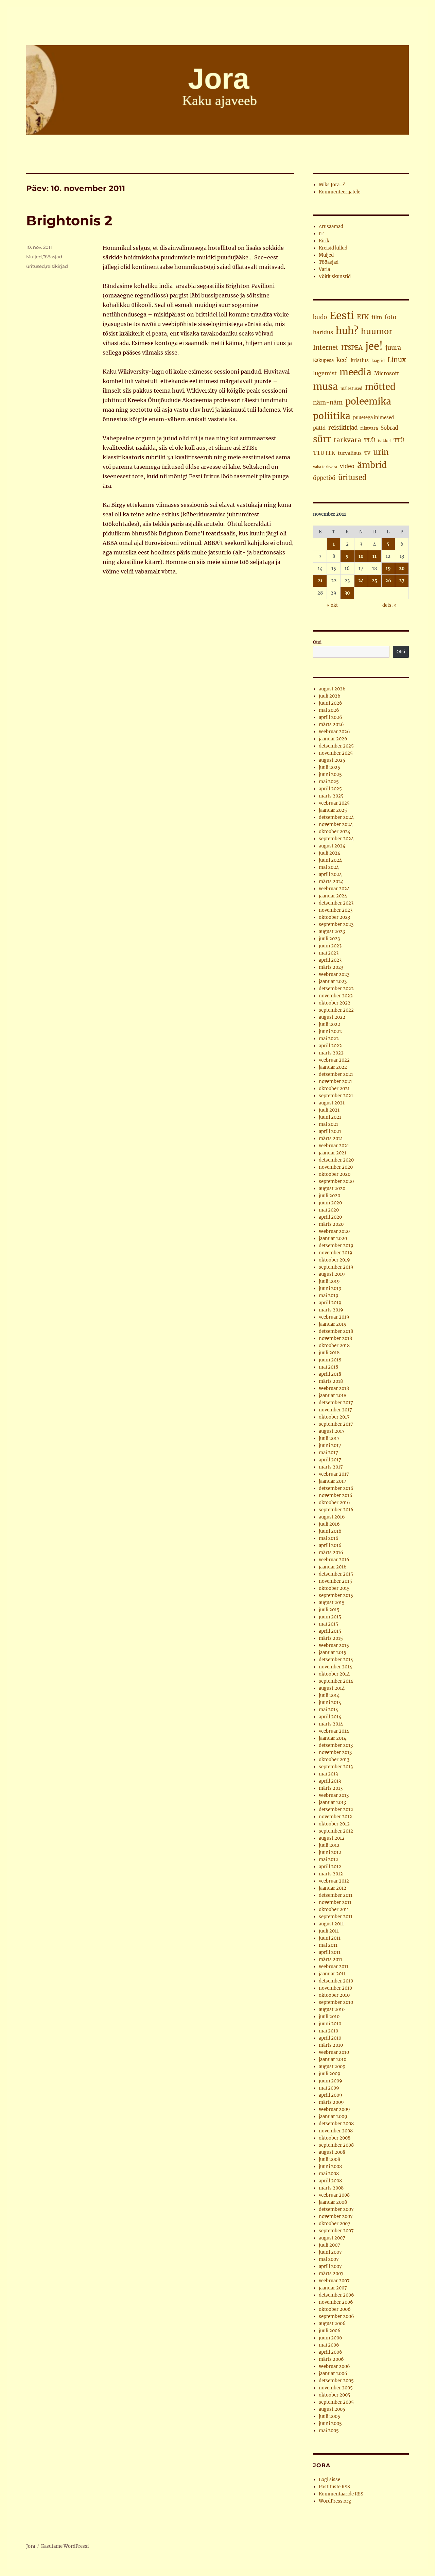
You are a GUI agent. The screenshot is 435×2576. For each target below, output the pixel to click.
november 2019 (336, 1253)
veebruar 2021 (334, 1146)
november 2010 (335, 1988)
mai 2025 (329, 782)
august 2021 (332, 1103)
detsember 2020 (336, 1160)
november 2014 (335, 1667)
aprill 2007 (330, 2266)
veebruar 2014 (334, 1731)
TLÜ (370, 440)
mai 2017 (328, 1453)
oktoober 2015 (334, 1588)
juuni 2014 (330, 1703)
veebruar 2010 (334, 2052)
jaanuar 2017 (333, 1481)
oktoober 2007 (335, 2224)
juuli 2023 (329, 939)
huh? (347, 331)
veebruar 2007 (334, 2281)
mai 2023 (329, 953)
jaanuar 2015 (333, 1653)
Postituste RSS (334, 2487)
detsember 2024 (336, 817)
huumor (377, 331)
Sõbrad (389, 428)
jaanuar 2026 (333, 739)
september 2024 (336, 839)
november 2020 (336, 1167)
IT (321, 234)
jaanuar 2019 (333, 1324)
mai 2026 (329, 710)
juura (393, 348)
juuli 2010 (329, 2017)
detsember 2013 (336, 1745)
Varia (324, 269)
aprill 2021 (330, 1131)
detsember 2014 (336, 1660)
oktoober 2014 (334, 1674)
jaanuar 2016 (333, 1567)
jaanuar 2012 (333, 1888)
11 (375, 556)
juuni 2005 (330, 2424)
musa (325, 387)
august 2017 (332, 1431)
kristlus (360, 360)
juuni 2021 (330, 1117)
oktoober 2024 (335, 832)
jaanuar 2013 (332, 1802)
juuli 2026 (330, 696)
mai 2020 (329, 1210)
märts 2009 (331, 2102)
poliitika (332, 416)
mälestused (351, 389)
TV (367, 453)
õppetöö (324, 478)
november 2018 (335, 1338)
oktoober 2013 (334, 1760)
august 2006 (332, 2324)
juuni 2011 (330, 1938)
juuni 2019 (330, 1289)
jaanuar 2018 (333, 1396)
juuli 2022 (329, 1024)
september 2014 (336, 1681)
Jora (31, 2546)
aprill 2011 (330, 1952)
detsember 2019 (336, 1246)
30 (347, 593)
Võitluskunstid (335, 277)
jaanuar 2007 (333, 2288)
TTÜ (399, 440)
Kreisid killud (333, 248)
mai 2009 (329, 2088)
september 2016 (336, 1510)
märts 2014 (331, 1724)
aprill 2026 (330, 717)
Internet (326, 348)
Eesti (342, 316)
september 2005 (336, 2402)
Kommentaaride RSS (341, 2494)
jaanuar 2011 (332, 1974)
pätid (319, 428)
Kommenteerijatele (340, 192)
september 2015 (336, 1595)
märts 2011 (330, 1960)
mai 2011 (328, 1945)
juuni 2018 (330, 1360)
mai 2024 (329, 867)
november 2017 (335, 1410)
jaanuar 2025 (333, 810)
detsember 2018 (336, 1331)
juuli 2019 (329, 1281)
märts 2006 (331, 2359)
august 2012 (332, 1838)
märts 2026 (331, 725)
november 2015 (335, 1581)
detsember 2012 (336, 1810)
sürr (322, 439)
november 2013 (335, 1753)
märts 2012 (331, 1874)
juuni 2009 (330, 2081)
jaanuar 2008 (333, 2202)
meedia (355, 372)
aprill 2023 (330, 960)
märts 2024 (331, 882)
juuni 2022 (330, 1032)
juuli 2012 (329, 1845)
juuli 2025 (329, 767)
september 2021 (336, 1096)
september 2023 (336, 924)
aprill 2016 (330, 1545)
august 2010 (332, 2010)
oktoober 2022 (335, 1003)
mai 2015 (328, 1624)
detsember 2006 (336, 2295)
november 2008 (336, 2131)
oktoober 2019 (334, 1260)
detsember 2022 (336, 989)
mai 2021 (328, 1124)
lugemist (325, 373)
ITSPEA (352, 348)
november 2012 (335, 1817)
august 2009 (332, 2067)
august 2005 (332, 2409)
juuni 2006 (330, 2338)
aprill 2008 (330, 2181)
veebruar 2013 (334, 1795)
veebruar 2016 (334, 1560)
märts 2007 (331, 2274)
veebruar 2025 (334, 803)
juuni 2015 (330, 1617)
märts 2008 (331, 2188)
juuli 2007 (329, 2245)
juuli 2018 (329, 1353)
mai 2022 (329, 1039)
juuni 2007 (330, 2252)
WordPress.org (335, 2501)
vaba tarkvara (325, 467)
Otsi (317, 642)
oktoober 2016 (334, 1503)
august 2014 (332, 1688)
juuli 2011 (329, 1931)
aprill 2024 (330, 874)
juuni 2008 (330, 2167)
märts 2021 (331, 1139)
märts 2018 (331, 1381)
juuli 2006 (330, 2331)
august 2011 (331, 1924)
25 (375, 581)
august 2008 (332, 2152)
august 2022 (332, 1017)
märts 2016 (331, 1553)
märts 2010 (331, 2045)
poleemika (368, 401)
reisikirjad (57, 266)
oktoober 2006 (335, 2309)
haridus (323, 332)
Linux (397, 360)
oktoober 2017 (334, 1417)
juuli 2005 (329, 2416)
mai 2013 (328, 1774)
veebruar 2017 (334, 1474)
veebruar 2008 (334, 2195)
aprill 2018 (330, 1374)
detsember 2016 (336, 1488)
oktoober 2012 (334, 1824)
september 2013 (336, 1767)
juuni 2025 (330, 775)
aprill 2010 (330, 2038)
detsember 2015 (336, 1574)
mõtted (380, 387)
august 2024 (332, 846)
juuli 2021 (329, 1110)
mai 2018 (328, 1367)
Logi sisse (329, 2480)
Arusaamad (331, 227)
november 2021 (335, 1081)
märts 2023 (331, 967)
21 (320, 581)
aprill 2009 (330, 2095)
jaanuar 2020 (333, 1239)
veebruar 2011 (334, 1967)
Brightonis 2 (69, 220)
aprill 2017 (330, 1460)
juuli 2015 (329, 1610)
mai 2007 (329, 2259)
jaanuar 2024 (333, 896)
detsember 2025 (336, 746)
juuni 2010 (330, 2024)
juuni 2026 (330, 703)
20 (402, 569)
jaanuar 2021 (333, 1153)
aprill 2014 (330, 1717)
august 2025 (332, 760)
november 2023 (336, 910)
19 (388, 569)
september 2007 (336, 2231)
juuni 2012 (330, 1852)
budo (320, 317)
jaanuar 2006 (333, 2374)
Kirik (324, 241)
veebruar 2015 (334, 1645)
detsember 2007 (336, 2209)
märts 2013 (331, 1788)
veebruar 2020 (334, 1231)
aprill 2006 (330, 2352)
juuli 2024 (329, 853)
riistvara (369, 428)
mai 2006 (329, 2345)
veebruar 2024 (334, 889)
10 (361, 556)
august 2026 (332, 689)
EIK (363, 317)
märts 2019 (331, 1310)
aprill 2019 (330, 1303)
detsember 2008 (336, 2124)
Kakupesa (323, 360)
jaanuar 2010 (333, 2059)
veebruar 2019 (334, 1317)
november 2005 (336, 2388)
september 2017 (336, 1424)
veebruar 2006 (334, 2366)
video (347, 466)
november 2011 (335, 1902)
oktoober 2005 (335, 2395)
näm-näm (328, 402)
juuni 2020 (330, 1203)
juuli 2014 (329, 1695)
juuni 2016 (330, 1531)
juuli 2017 (329, 1438)
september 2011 (336, 1917)
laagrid (378, 361)
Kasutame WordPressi (65, 2546)
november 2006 (336, 2302)
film (377, 317)
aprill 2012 (330, 1867)
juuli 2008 (329, 2159)
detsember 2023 (336, 903)
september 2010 (336, 2002)
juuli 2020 (329, 1196)
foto (390, 317)
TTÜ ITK (324, 453)
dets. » (389, 605)
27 (402, 581)
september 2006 (336, 2316)
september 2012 (336, 1831)
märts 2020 (331, 1224)
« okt (332, 605)
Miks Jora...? (332, 185)
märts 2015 (331, 1638)
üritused (36, 266)
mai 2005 (329, 2431)
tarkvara (347, 440)
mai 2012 (328, 1860)
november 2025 (336, 753)
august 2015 (332, 1603)
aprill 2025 (330, 789)
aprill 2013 (330, 1781)
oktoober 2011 (334, 1910)
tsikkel (384, 441)
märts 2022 (331, 1053)
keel (342, 360)
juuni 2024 (330, 860)
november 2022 (336, 996)
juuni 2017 (330, 1446)
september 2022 (336, 1010)
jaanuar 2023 (333, 982)
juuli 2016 (329, 1524)
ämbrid (372, 465)
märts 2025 (331, 796)
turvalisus (350, 453)
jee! (374, 346)
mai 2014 (328, 1710)
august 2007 (332, 2238)
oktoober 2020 (335, 1174)
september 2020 (336, 1181)
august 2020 (332, 1189)
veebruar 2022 (334, 1060)
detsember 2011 (336, 1895)
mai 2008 (329, 2174)
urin (381, 452)
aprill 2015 (330, 1631)
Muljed (34, 257)
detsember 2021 (336, 1074)
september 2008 (336, 2145)
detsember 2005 (336, 2381)
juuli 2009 (330, 2074)
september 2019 (336, 1267)
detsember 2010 (336, 1981)
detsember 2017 (336, 1403)
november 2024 (336, 825)
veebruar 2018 (334, 1388)
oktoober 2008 (335, 2138)
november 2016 (336, 1496)
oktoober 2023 (334, 917)
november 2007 (336, 2217)
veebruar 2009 (334, 2109)
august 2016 (332, 1517)
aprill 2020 (330, 1217)
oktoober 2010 (334, 1995)
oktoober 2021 (334, 1089)
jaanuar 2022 (333, 1067)
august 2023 (332, 932)
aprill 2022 (330, 1046)
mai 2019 (329, 1296)
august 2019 (332, 1274)
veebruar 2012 (334, 1881)
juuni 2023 (330, 946)
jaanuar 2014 (333, 1738)
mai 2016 (329, 1538)
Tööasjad (53, 257)
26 (388, 581)
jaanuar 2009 (333, 2117)
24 (361, 581)
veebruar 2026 (334, 732)
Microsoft (387, 373)
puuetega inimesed (373, 418)
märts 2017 (331, 1467)
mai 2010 (328, 2031)
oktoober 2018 (334, 1346)
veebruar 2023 (334, 974)
